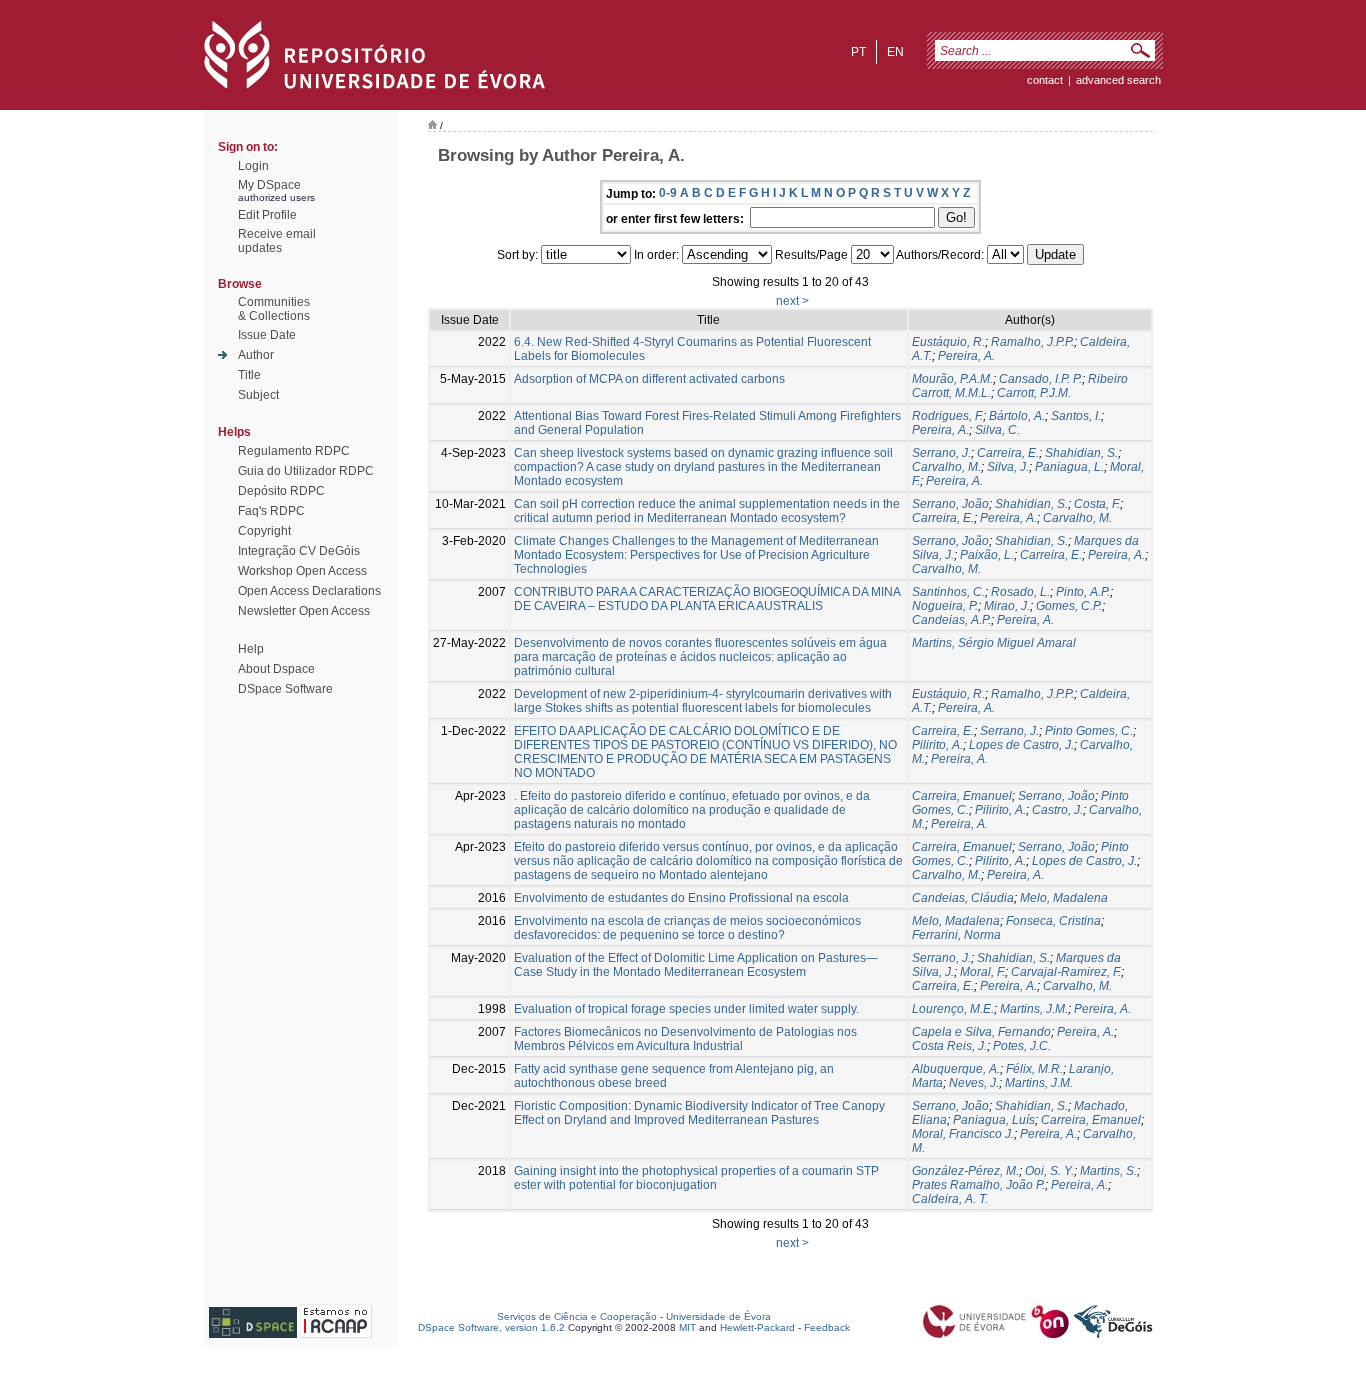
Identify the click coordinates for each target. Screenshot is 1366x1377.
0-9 (668, 193)
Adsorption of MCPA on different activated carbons (649, 379)
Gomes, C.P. (1069, 606)
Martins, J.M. (1034, 1009)
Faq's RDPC (271, 511)
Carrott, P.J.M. (1034, 393)
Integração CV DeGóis (299, 551)
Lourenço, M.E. (953, 1009)
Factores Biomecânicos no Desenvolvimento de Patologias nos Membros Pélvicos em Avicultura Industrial (685, 1039)
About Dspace (276, 669)
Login (253, 166)
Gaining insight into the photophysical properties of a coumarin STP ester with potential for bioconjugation (696, 1178)
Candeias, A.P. (951, 620)
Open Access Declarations (309, 591)
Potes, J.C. (1022, 1046)
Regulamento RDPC (294, 451)
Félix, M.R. (1034, 1069)
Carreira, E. (1008, 453)
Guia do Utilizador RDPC (306, 471)
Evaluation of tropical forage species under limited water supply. (686, 1009)
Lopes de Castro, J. (1021, 745)
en (895, 52)
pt (858, 52)
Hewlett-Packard (757, 1327)
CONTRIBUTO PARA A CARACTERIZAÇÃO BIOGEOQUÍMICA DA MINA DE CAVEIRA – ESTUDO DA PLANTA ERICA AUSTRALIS (707, 599)
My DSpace (269, 185)
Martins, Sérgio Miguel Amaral (994, 643)
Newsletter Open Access (304, 611)
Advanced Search (1118, 80)
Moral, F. (982, 972)
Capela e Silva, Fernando (981, 1032)
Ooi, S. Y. (1049, 1171)
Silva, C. (997, 430)
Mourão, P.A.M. (952, 379)
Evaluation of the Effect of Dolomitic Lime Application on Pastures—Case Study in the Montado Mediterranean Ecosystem (696, 965)
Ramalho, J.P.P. (1032, 342)
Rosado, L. (1020, 592)
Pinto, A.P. (1083, 592)
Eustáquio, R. (948, 342)
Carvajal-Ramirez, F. (1066, 972)
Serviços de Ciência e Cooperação (577, 1316)
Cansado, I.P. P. (1040, 379)
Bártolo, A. (1017, 416)
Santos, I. (1076, 416)
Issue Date (267, 335)
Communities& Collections (274, 309)
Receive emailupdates (277, 241)
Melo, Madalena (1064, 898)
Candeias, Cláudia (963, 898)
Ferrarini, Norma (956, 935)
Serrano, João (950, 504)
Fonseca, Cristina (1053, 921)
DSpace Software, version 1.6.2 (491, 1327)
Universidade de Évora (718, 1316)
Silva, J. (1008, 467)
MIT (687, 1327)
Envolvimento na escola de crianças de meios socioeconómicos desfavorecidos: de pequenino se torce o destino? (687, 928)
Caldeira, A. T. (950, 1199)
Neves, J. (974, 1083)
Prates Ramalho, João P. (978, 1185)
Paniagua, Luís (994, 1120)
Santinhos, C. (948, 592)
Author (256, 355)
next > (792, 301)
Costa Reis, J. (949, 1046)
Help (251, 649)
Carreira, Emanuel (962, 796)
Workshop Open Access (302, 571)
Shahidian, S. (1081, 453)
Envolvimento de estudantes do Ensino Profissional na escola (681, 898)
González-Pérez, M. (965, 1171)
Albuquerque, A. (956, 1069)
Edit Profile (267, 215)
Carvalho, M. (946, 467)
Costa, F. (1097, 504)
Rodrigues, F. (947, 416)
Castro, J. (1057, 810)
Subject (258, 395)
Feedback (827, 1327)
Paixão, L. (987, 555)
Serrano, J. (941, 453)
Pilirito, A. (937, 745)
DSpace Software (285, 689)
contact (1045, 80)
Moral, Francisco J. (963, 1134)
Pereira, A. (966, 356)
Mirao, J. (1007, 606)
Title (249, 375)
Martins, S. (1108, 1171)
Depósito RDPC (281, 491)
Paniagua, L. (1069, 467)
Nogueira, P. (945, 606)
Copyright (264, 531)
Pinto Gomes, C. (1089, 731)
